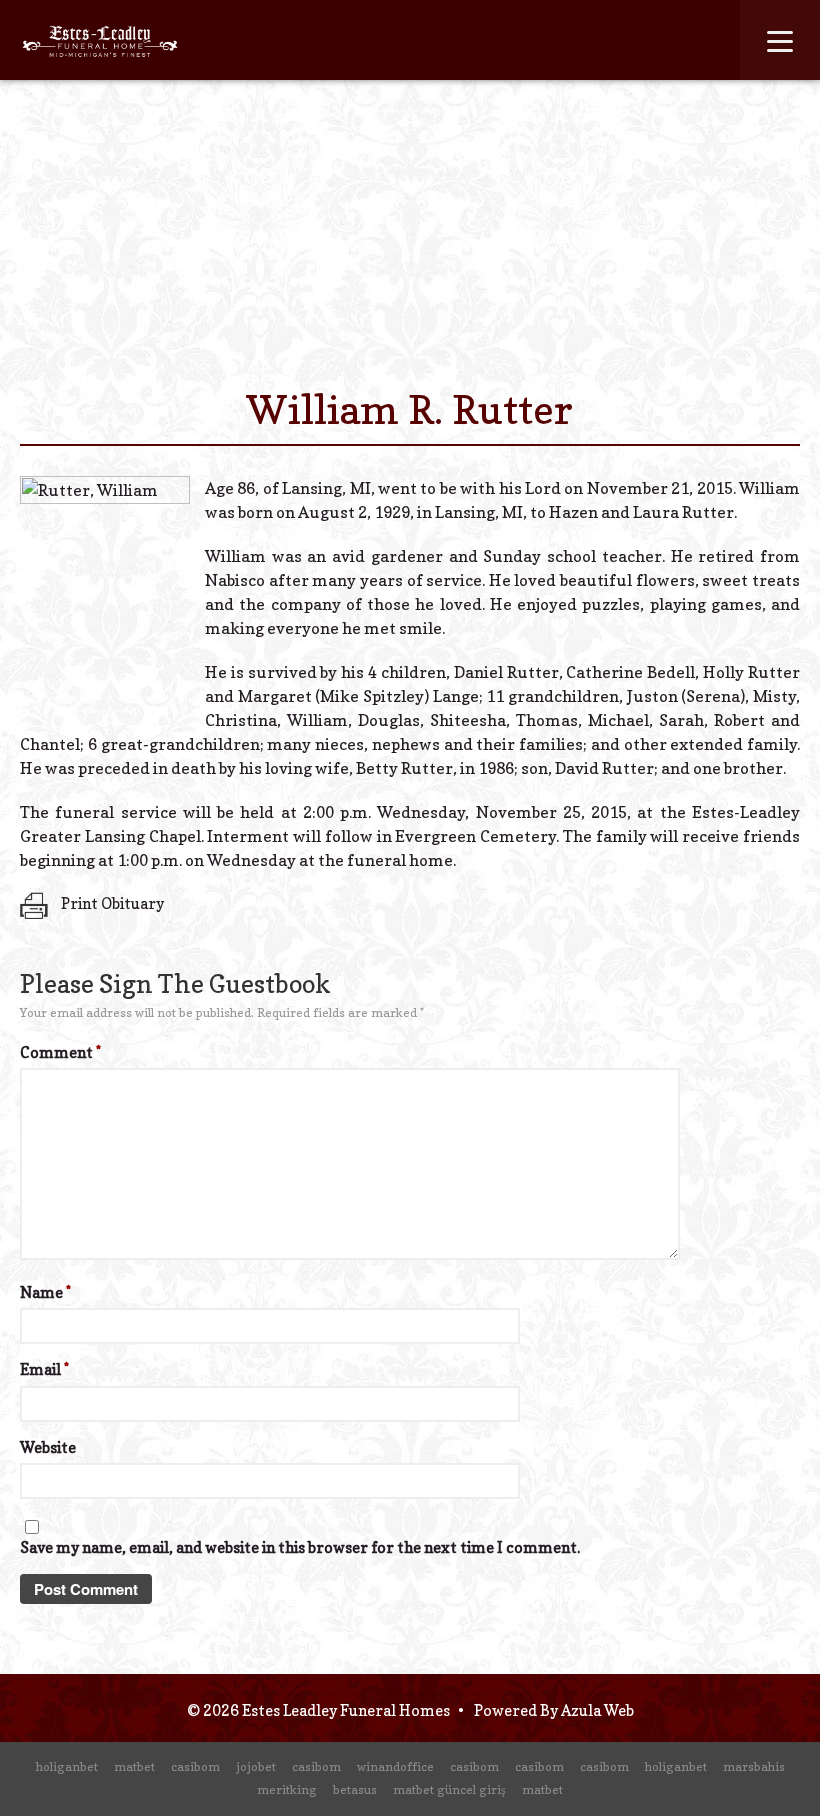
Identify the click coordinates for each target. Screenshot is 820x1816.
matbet (134, 1766)
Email (44, 1369)
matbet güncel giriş (449, 1789)
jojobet (256, 1766)
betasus (355, 1789)
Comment (60, 1052)
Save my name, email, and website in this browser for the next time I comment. (300, 1547)
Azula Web (597, 1710)
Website (48, 1447)
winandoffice (395, 1766)
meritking (287, 1789)
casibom (195, 1766)
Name (45, 1292)
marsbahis (754, 1766)
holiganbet (67, 1766)
